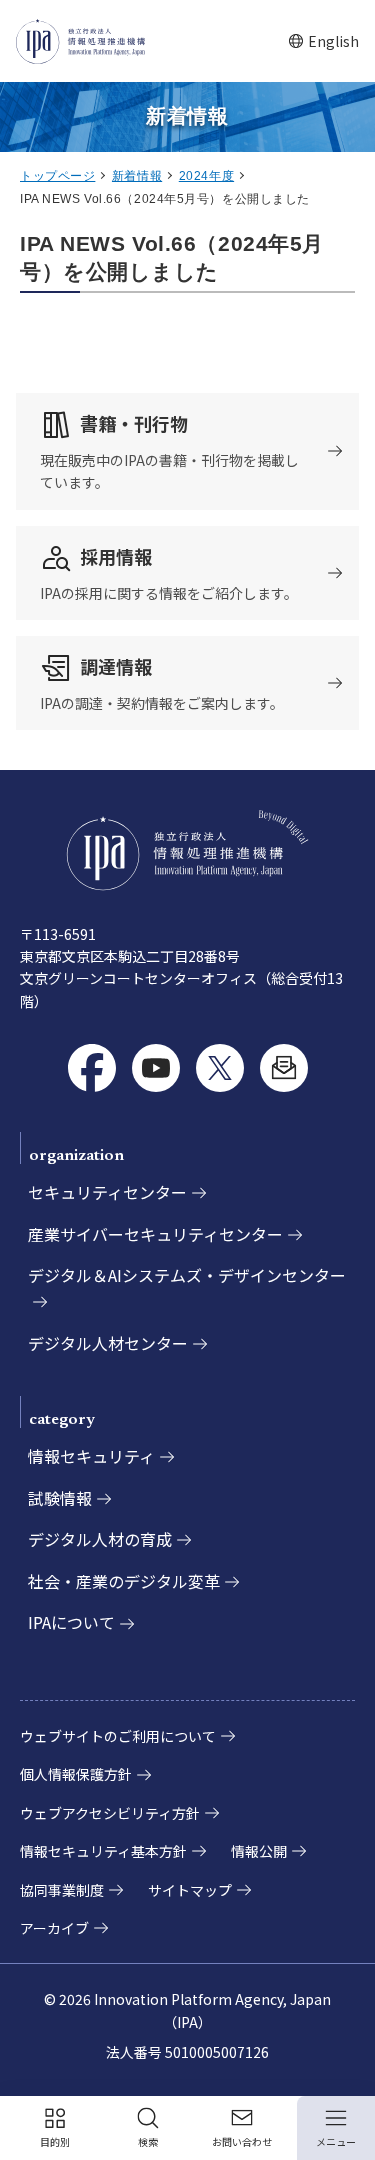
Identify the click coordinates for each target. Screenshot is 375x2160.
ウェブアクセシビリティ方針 (110, 1813)
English (323, 41)
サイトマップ (190, 1890)
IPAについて (71, 1622)
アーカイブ (54, 1928)
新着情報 (137, 176)
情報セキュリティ (91, 1456)
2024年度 (206, 176)
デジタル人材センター (108, 1343)
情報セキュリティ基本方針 (103, 1851)
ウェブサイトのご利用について (118, 1736)
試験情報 (60, 1498)
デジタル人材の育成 (100, 1539)
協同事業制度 (62, 1890)
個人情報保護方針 (76, 1774)
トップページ (57, 176)
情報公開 (259, 1851)
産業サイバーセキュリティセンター (155, 1234)
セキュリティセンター (107, 1192)
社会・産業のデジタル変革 (124, 1581)
